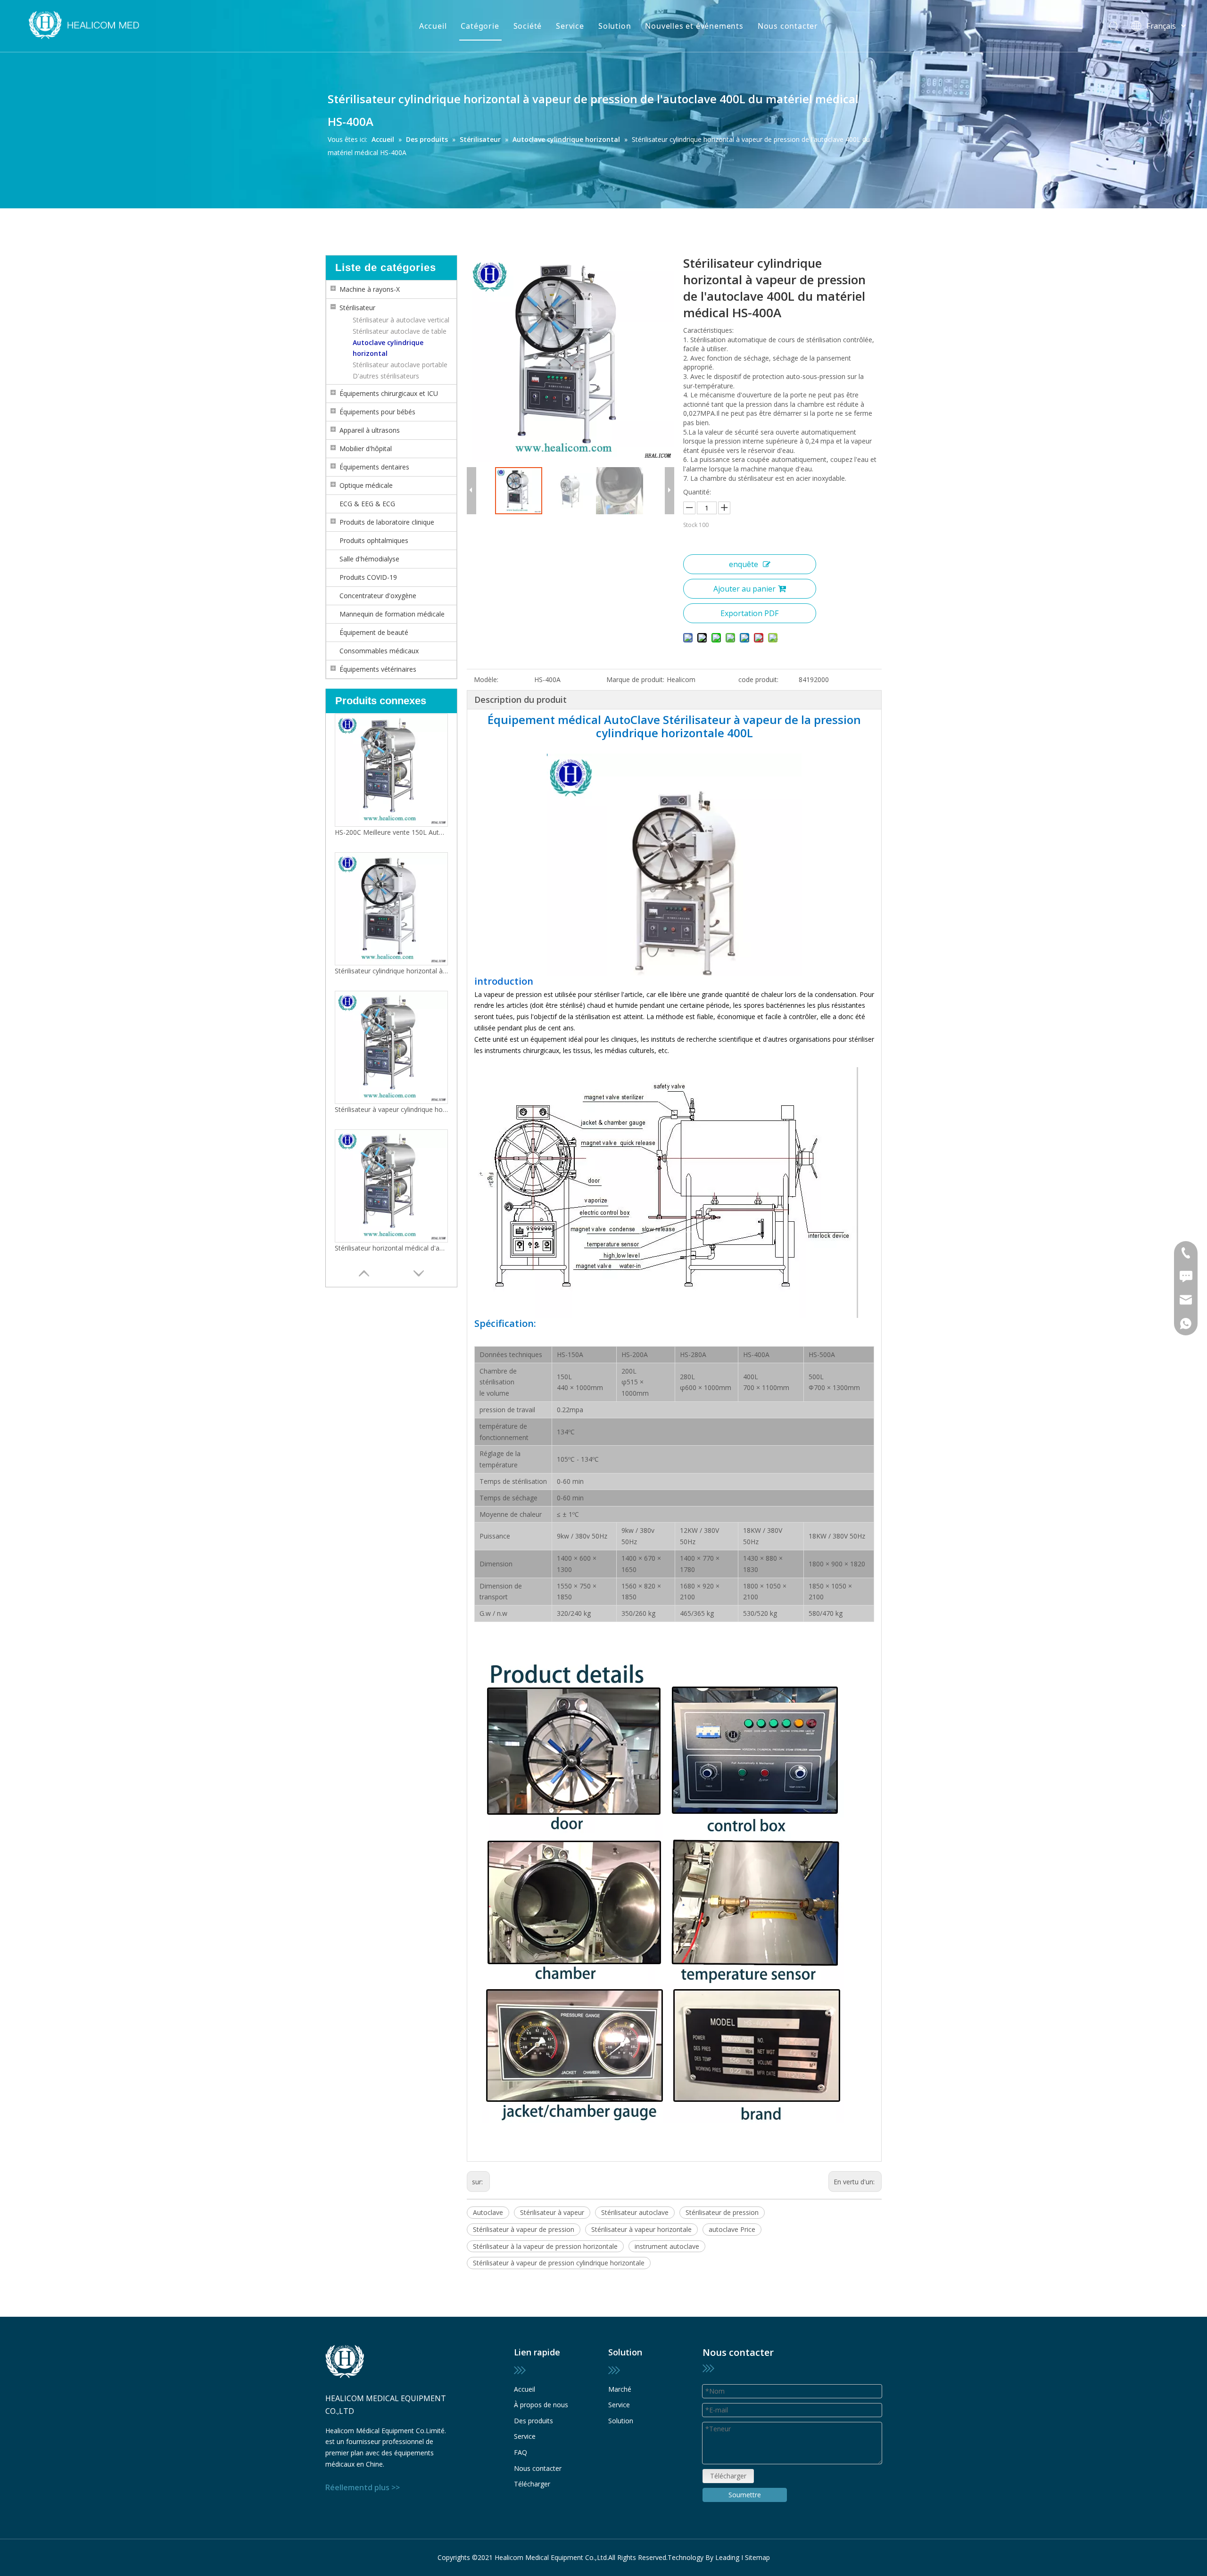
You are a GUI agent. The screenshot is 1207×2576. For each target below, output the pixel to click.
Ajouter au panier (744, 589)
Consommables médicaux (379, 651)
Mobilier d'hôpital (366, 449)
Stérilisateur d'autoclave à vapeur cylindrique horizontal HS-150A (391, 1253)
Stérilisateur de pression (722, 2212)
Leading (727, 2557)
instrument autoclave (667, 2246)
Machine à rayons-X (370, 289)
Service (570, 26)
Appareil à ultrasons (370, 430)
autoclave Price (732, 2229)
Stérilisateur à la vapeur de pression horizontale (545, 2246)
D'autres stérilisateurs (386, 376)
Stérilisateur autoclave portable (400, 365)
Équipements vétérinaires (378, 669)
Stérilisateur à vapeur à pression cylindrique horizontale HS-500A (391, 1114)
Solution (615, 26)
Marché (620, 2389)
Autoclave (488, 2212)
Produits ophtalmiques (374, 540)
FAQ (521, 2452)
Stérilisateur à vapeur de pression (524, 2229)
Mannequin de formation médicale (392, 614)
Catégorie (480, 26)
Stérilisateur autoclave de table (400, 331)
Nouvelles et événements (694, 26)
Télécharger (532, 2484)
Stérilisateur (357, 308)
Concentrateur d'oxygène (378, 596)
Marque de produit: (635, 679)
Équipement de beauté (374, 632)
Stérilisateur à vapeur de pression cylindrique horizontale (559, 2263)
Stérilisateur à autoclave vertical (401, 320)
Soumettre (745, 2495)
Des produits (533, 2421)
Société (528, 26)
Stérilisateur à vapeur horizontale (641, 2229)
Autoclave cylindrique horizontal (388, 348)
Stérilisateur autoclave (635, 2212)
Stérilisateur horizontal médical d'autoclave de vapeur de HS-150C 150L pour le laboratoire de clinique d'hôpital (391, 975)
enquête (744, 564)
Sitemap (757, 2557)
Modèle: (486, 679)
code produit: (758, 679)
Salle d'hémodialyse (369, 559)
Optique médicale (366, 485)
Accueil (433, 26)
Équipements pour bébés (377, 412)
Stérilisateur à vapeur (552, 2212)
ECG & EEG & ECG (367, 504)
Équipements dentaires (374, 467)
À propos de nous (541, 2405)
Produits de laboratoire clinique (387, 522)
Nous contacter (788, 26)
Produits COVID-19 (368, 577)
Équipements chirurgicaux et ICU (389, 393)
